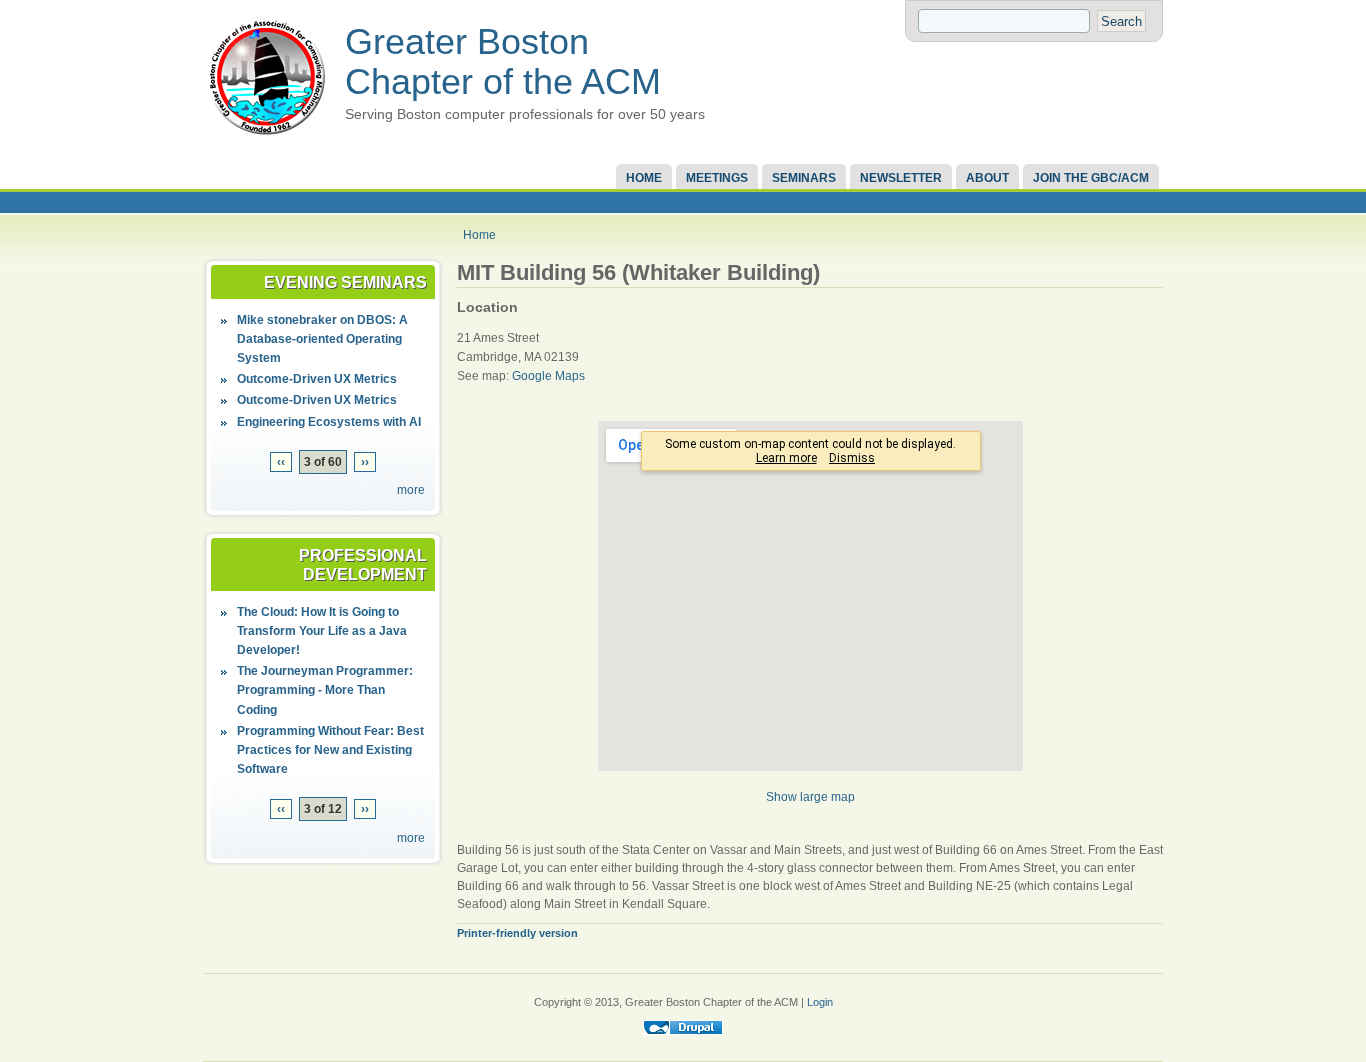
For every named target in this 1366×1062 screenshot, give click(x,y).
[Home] (267, 136)
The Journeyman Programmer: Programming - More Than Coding (325, 690)
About (987, 178)
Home (644, 178)
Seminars (804, 178)
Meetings (717, 178)
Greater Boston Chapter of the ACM (503, 61)
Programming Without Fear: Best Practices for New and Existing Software (330, 750)
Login (820, 1002)
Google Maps (548, 376)
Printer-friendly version (517, 933)
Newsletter (901, 178)
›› (365, 462)
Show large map (810, 797)
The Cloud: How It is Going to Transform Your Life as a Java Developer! (322, 631)
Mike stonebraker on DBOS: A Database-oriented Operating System (322, 339)
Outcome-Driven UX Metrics (317, 379)
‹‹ (281, 462)
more (411, 490)
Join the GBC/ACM (1091, 178)
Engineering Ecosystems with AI (329, 422)
